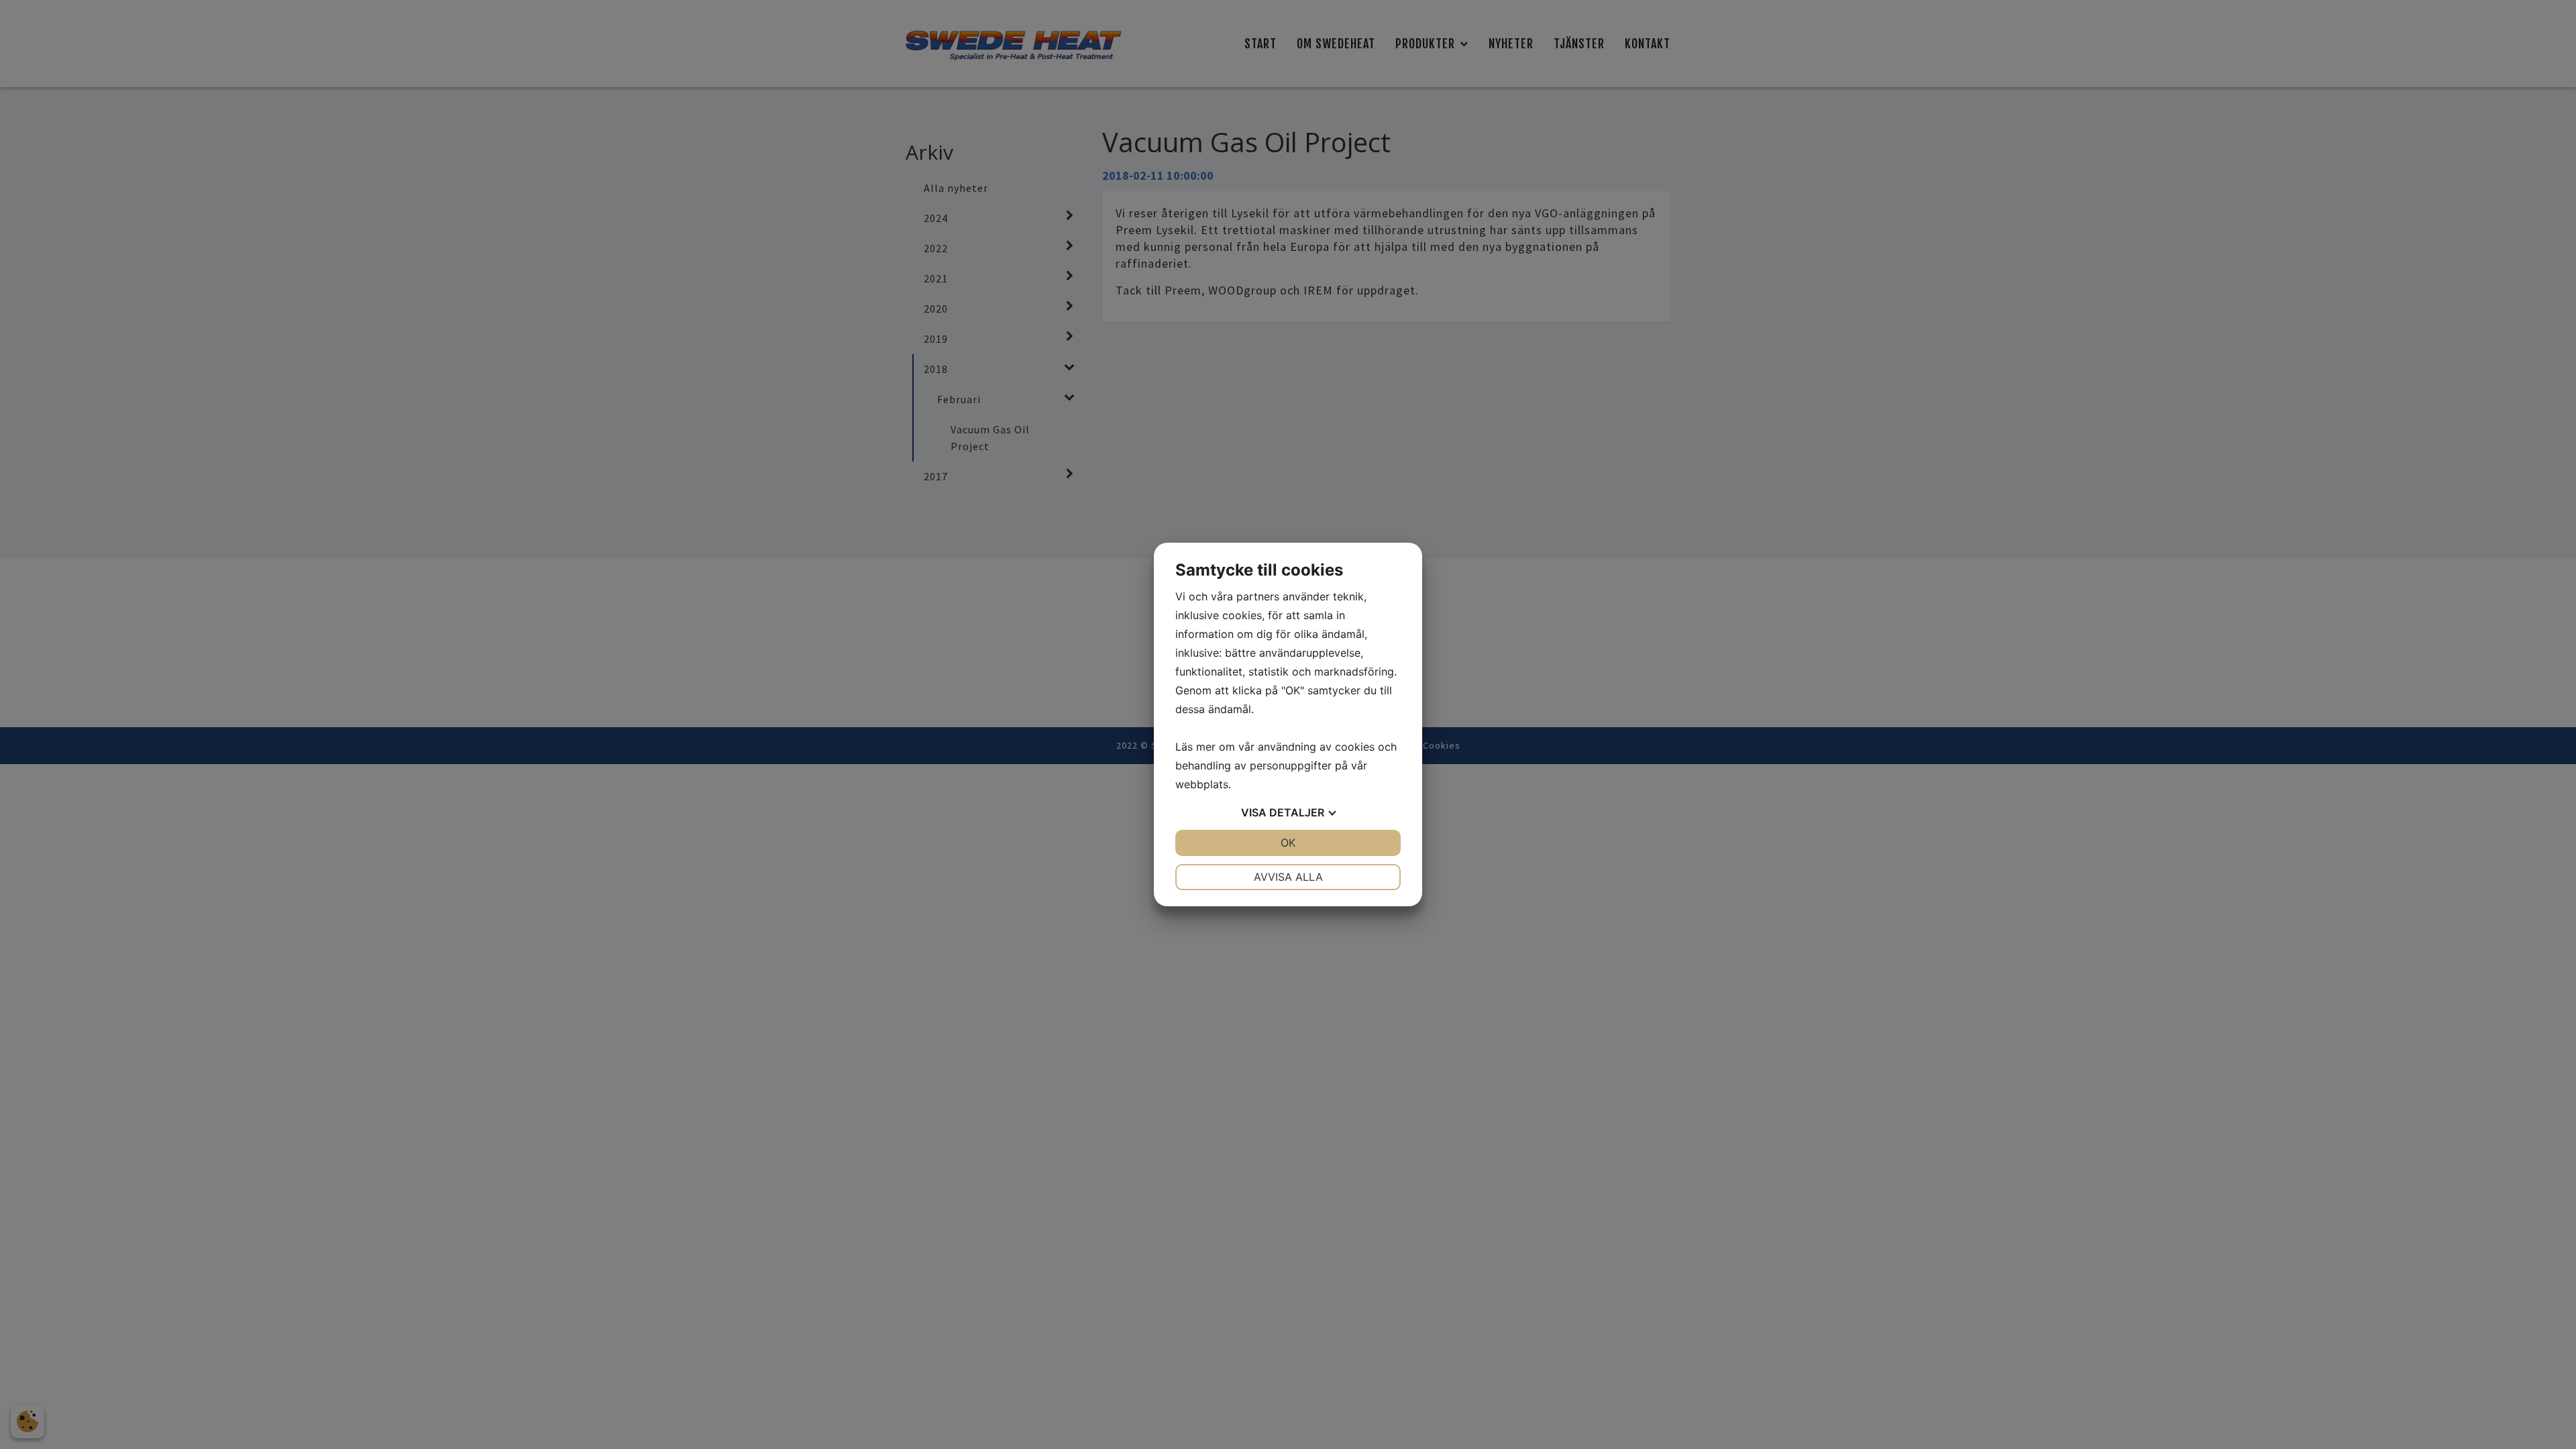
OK (1288, 843)
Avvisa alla (1288, 877)
